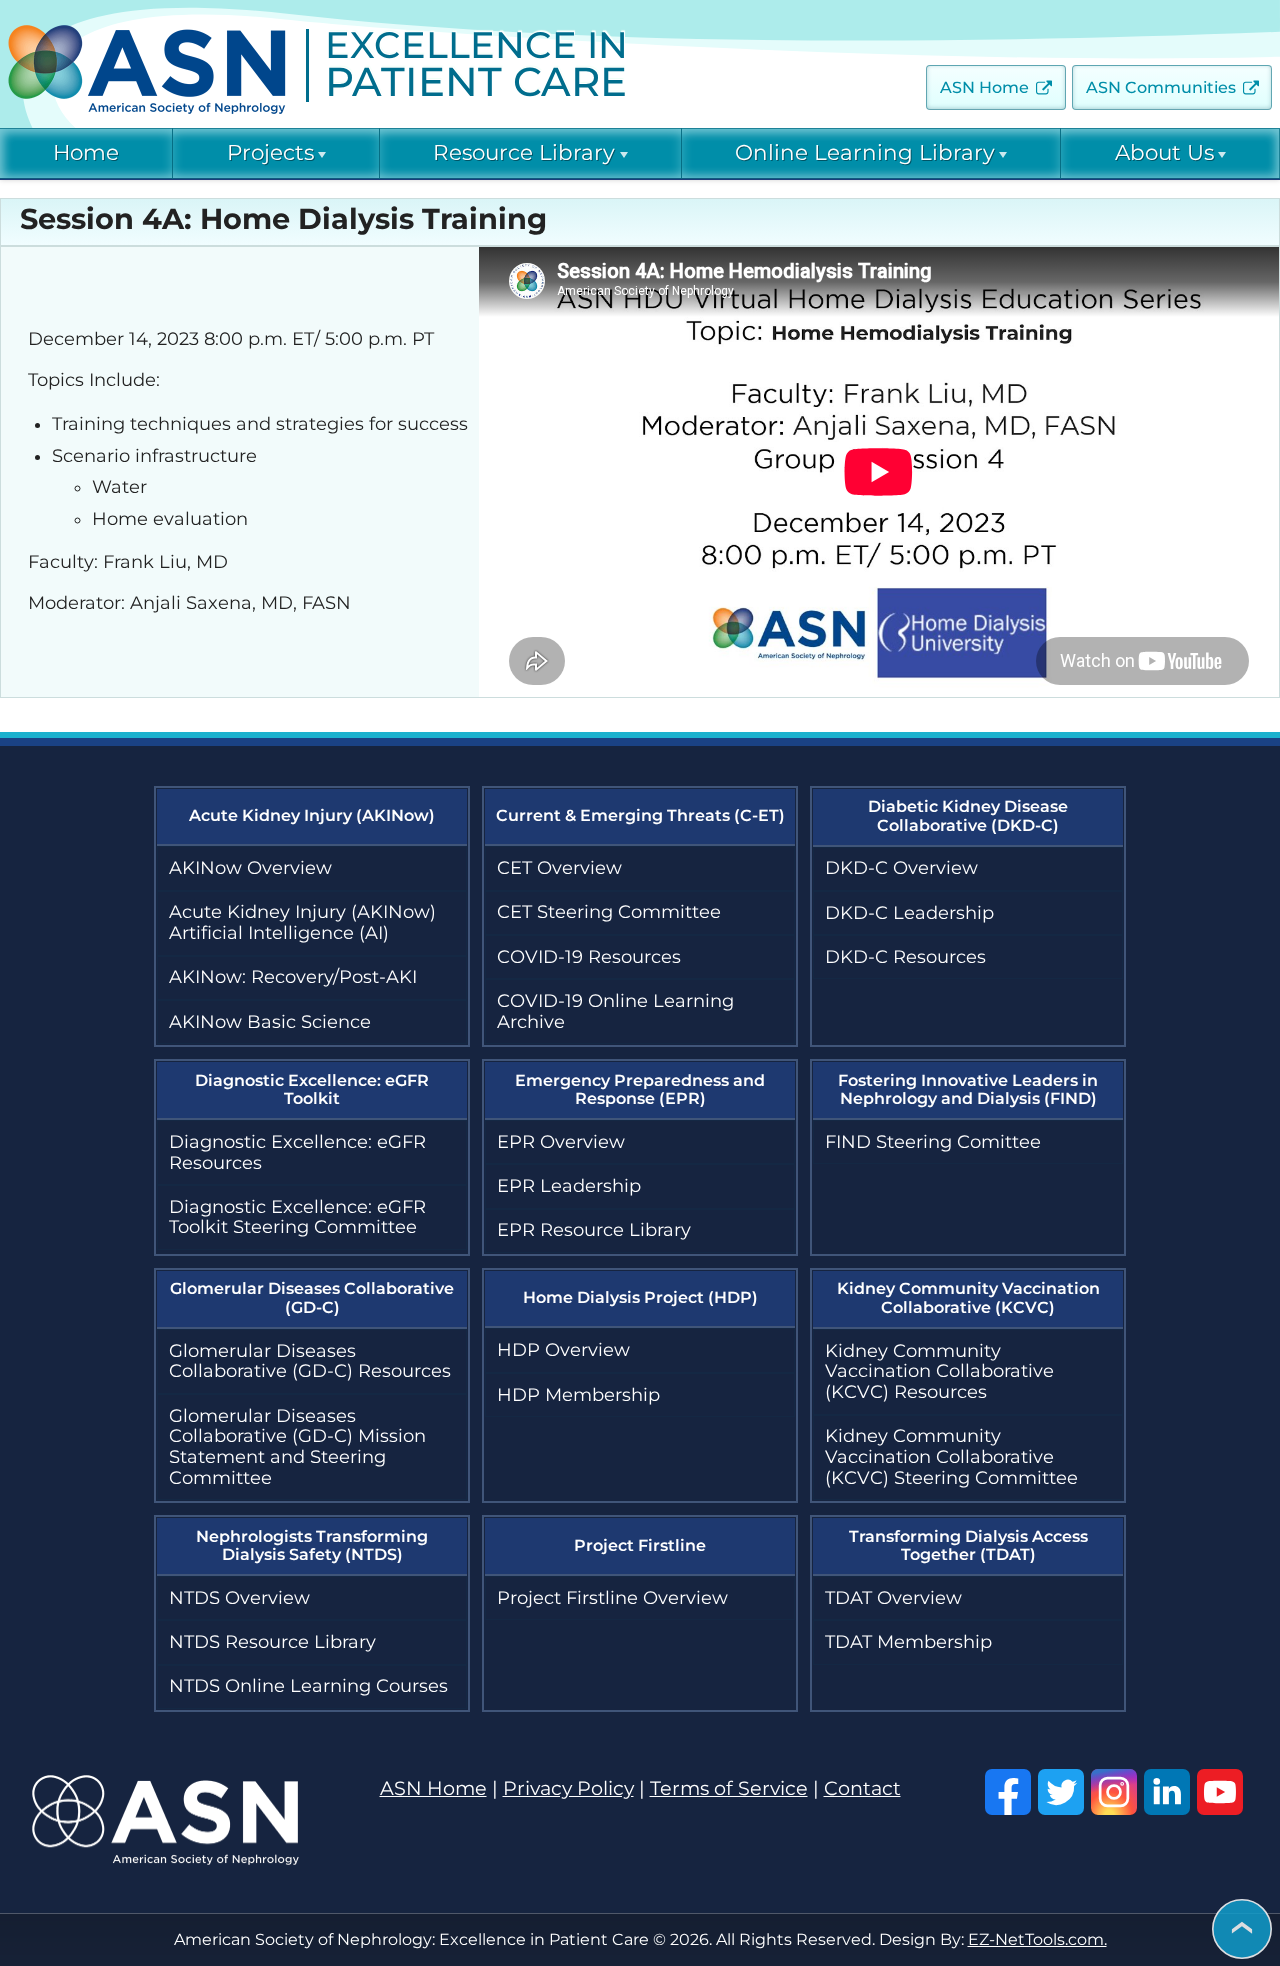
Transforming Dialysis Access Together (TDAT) (968, 1545)
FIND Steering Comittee (933, 1142)
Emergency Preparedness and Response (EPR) (640, 1089)
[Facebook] (1008, 1792)
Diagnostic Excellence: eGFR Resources (297, 1152)
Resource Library (524, 152)
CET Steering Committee (609, 912)
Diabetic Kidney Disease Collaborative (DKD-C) (968, 815)
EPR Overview (561, 1142)
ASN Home (984, 87)
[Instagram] (1114, 1792)
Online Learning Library (865, 152)
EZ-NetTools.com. (1037, 1939)
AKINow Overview (250, 868)
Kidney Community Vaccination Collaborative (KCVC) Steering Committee (951, 1456)
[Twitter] (1061, 1792)
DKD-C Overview (901, 868)
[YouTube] (1220, 1792)
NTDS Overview (239, 1598)
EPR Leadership (569, 1186)
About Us (1164, 152)
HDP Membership (578, 1395)
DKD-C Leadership (909, 913)
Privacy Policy (568, 1788)
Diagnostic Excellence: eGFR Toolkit (312, 1089)
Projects (270, 152)
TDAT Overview (893, 1598)
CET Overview (559, 868)
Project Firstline (640, 1545)
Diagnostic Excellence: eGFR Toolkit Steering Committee (297, 1217)
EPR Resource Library (594, 1230)
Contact (862, 1788)
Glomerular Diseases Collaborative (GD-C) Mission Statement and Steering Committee (297, 1447)
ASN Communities (1161, 87)
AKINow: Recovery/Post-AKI (293, 977)
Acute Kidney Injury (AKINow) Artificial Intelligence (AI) (302, 922)
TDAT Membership (908, 1642)
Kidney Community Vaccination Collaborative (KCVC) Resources (939, 1371)
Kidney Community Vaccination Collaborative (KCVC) (968, 1297)
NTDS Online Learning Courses (308, 1686)
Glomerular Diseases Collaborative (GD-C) (312, 1297)
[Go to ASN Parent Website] (165, 1858)
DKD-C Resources (905, 957)
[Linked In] (1167, 1792)
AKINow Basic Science (270, 1022)
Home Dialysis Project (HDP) (640, 1297)
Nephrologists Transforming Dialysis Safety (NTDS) (312, 1545)
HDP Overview (563, 1350)
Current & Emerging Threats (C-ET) (640, 815)
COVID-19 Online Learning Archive (615, 1011)
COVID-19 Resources (589, 957)
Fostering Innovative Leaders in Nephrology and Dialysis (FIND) (968, 1089)
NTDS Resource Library (272, 1642)
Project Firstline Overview (612, 1598)
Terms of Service (729, 1788)
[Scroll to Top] (1242, 1930)
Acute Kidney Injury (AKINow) (312, 815)
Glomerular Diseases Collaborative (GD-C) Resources (310, 1361)
